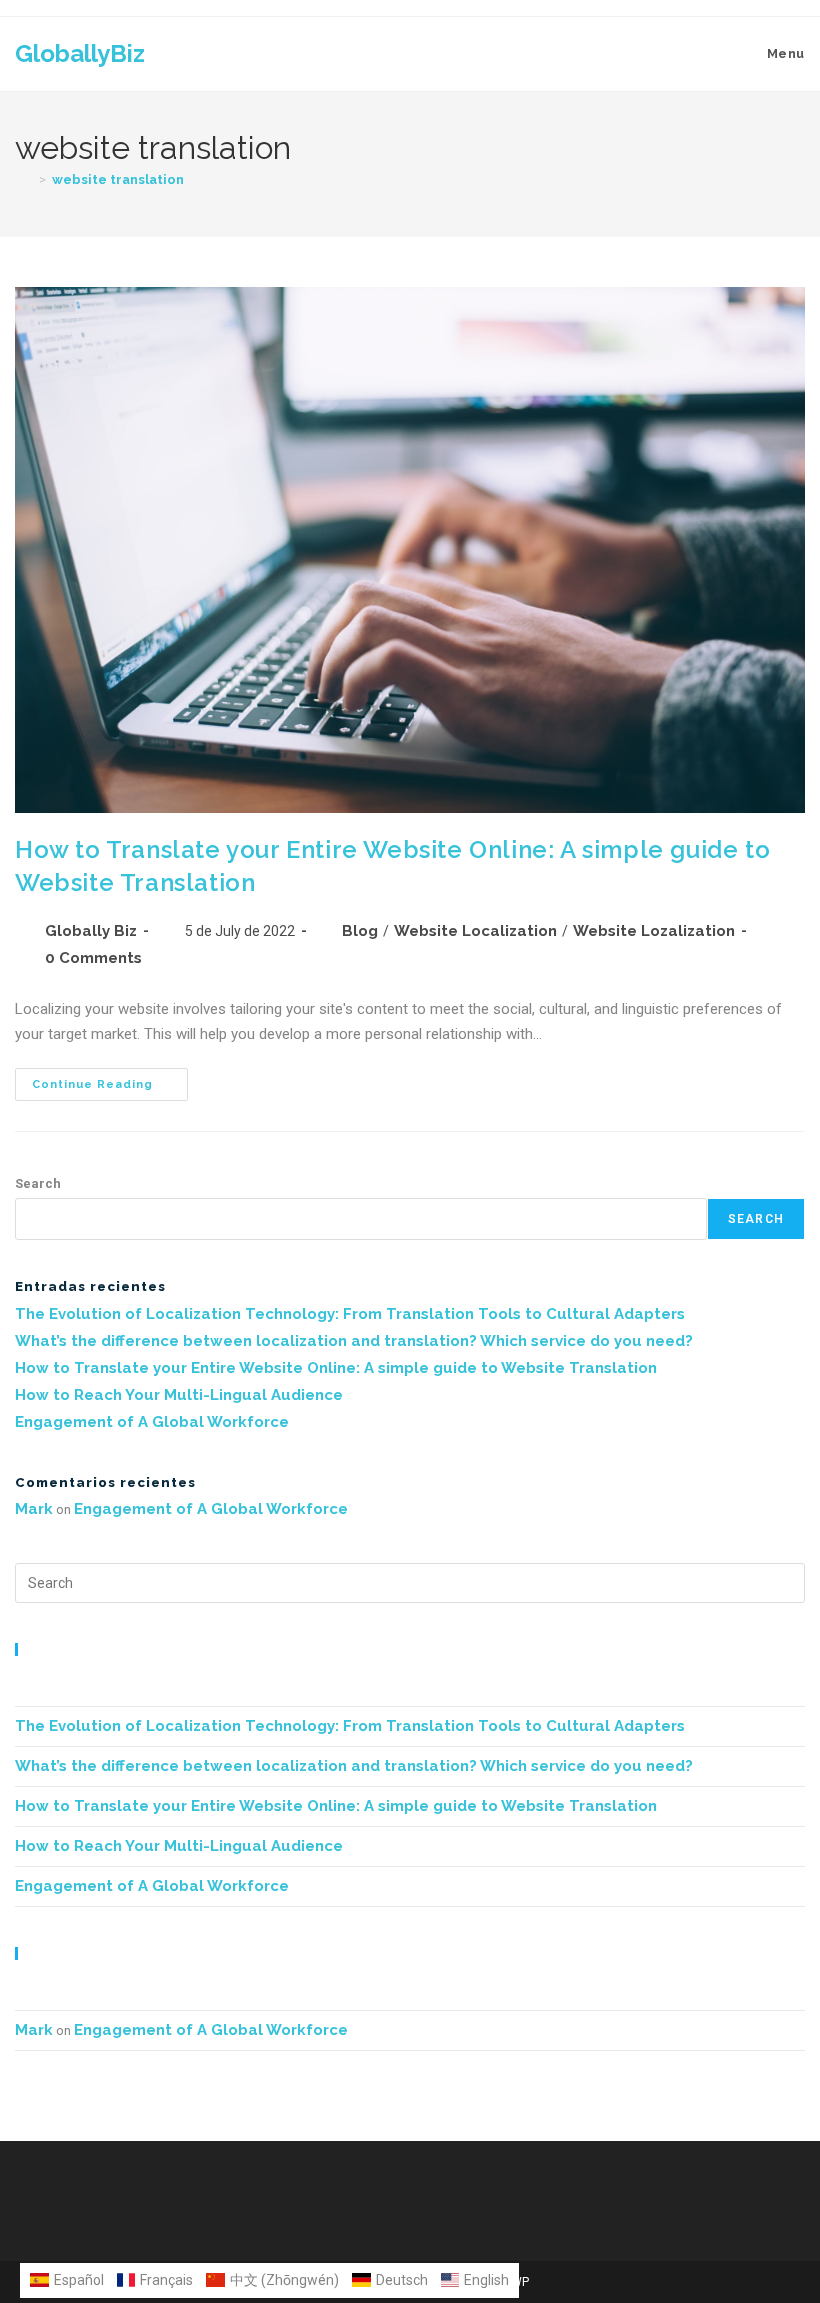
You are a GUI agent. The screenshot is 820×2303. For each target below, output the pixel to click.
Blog (360, 931)
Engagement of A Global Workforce (152, 1422)
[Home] (24, 179)
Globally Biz (91, 931)
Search (38, 1183)
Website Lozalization (654, 931)
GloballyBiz (80, 53)
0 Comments (93, 958)
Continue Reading (110, 1079)
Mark (34, 1509)
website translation (118, 179)
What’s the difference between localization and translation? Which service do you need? (354, 1341)
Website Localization (475, 931)
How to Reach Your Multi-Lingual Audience (179, 1395)
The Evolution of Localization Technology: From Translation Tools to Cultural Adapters (350, 1314)
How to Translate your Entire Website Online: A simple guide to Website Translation (336, 1368)
